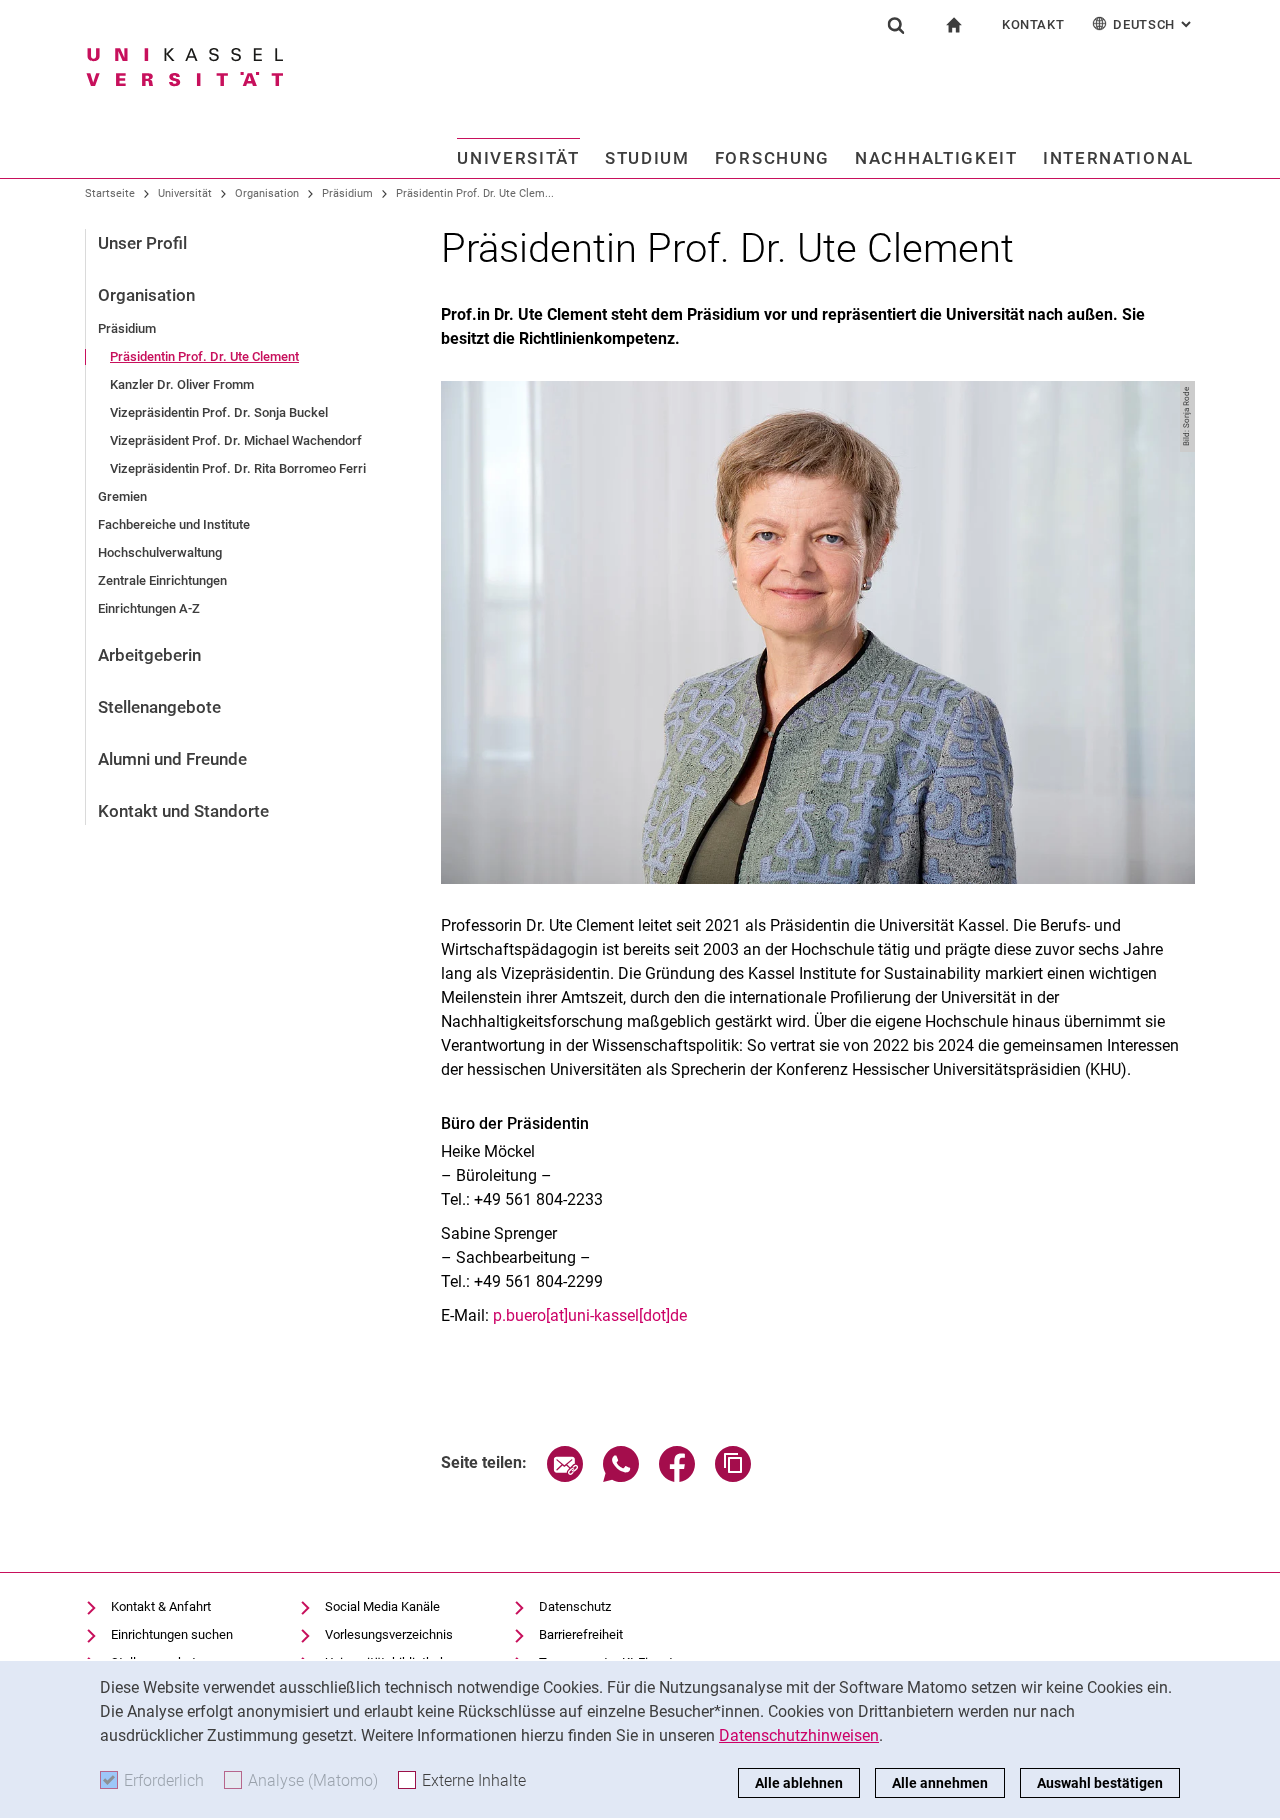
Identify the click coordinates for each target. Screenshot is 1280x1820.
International (1118, 158)
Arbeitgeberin (149, 655)
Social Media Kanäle (382, 1606)
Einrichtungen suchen (172, 1634)
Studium (647, 158)
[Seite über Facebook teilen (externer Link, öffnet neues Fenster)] (677, 1476)
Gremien (122, 496)
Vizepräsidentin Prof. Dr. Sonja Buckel (219, 412)
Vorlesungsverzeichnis (389, 1634)
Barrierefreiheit (581, 1634)
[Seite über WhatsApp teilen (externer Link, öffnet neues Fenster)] (621, 1476)
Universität (518, 158)
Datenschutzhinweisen (799, 1735)
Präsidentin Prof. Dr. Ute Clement (204, 356)
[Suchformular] (896, 25)
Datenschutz (575, 1606)
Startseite (110, 193)
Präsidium (347, 193)
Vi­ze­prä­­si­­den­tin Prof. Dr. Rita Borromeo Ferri (238, 468)
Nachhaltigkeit (936, 158)
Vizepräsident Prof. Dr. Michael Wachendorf (236, 440)
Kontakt (1033, 24)
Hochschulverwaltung (160, 552)
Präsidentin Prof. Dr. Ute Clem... (475, 193)
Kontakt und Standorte (183, 811)
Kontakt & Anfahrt (161, 1606)
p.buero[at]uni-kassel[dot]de (590, 1315)
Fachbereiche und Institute (174, 524)
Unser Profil (142, 243)
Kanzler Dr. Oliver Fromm (182, 384)
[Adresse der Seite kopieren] (733, 1476)
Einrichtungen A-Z (149, 608)
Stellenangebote (159, 707)
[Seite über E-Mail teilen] (565, 1476)
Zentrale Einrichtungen (162, 580)
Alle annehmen (940, 1783)
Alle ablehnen (799, 1783)
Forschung (772, 158)
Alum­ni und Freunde (172, 759)
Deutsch (1154, 24)
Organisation (267, 193)
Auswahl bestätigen (1100, 1783)
